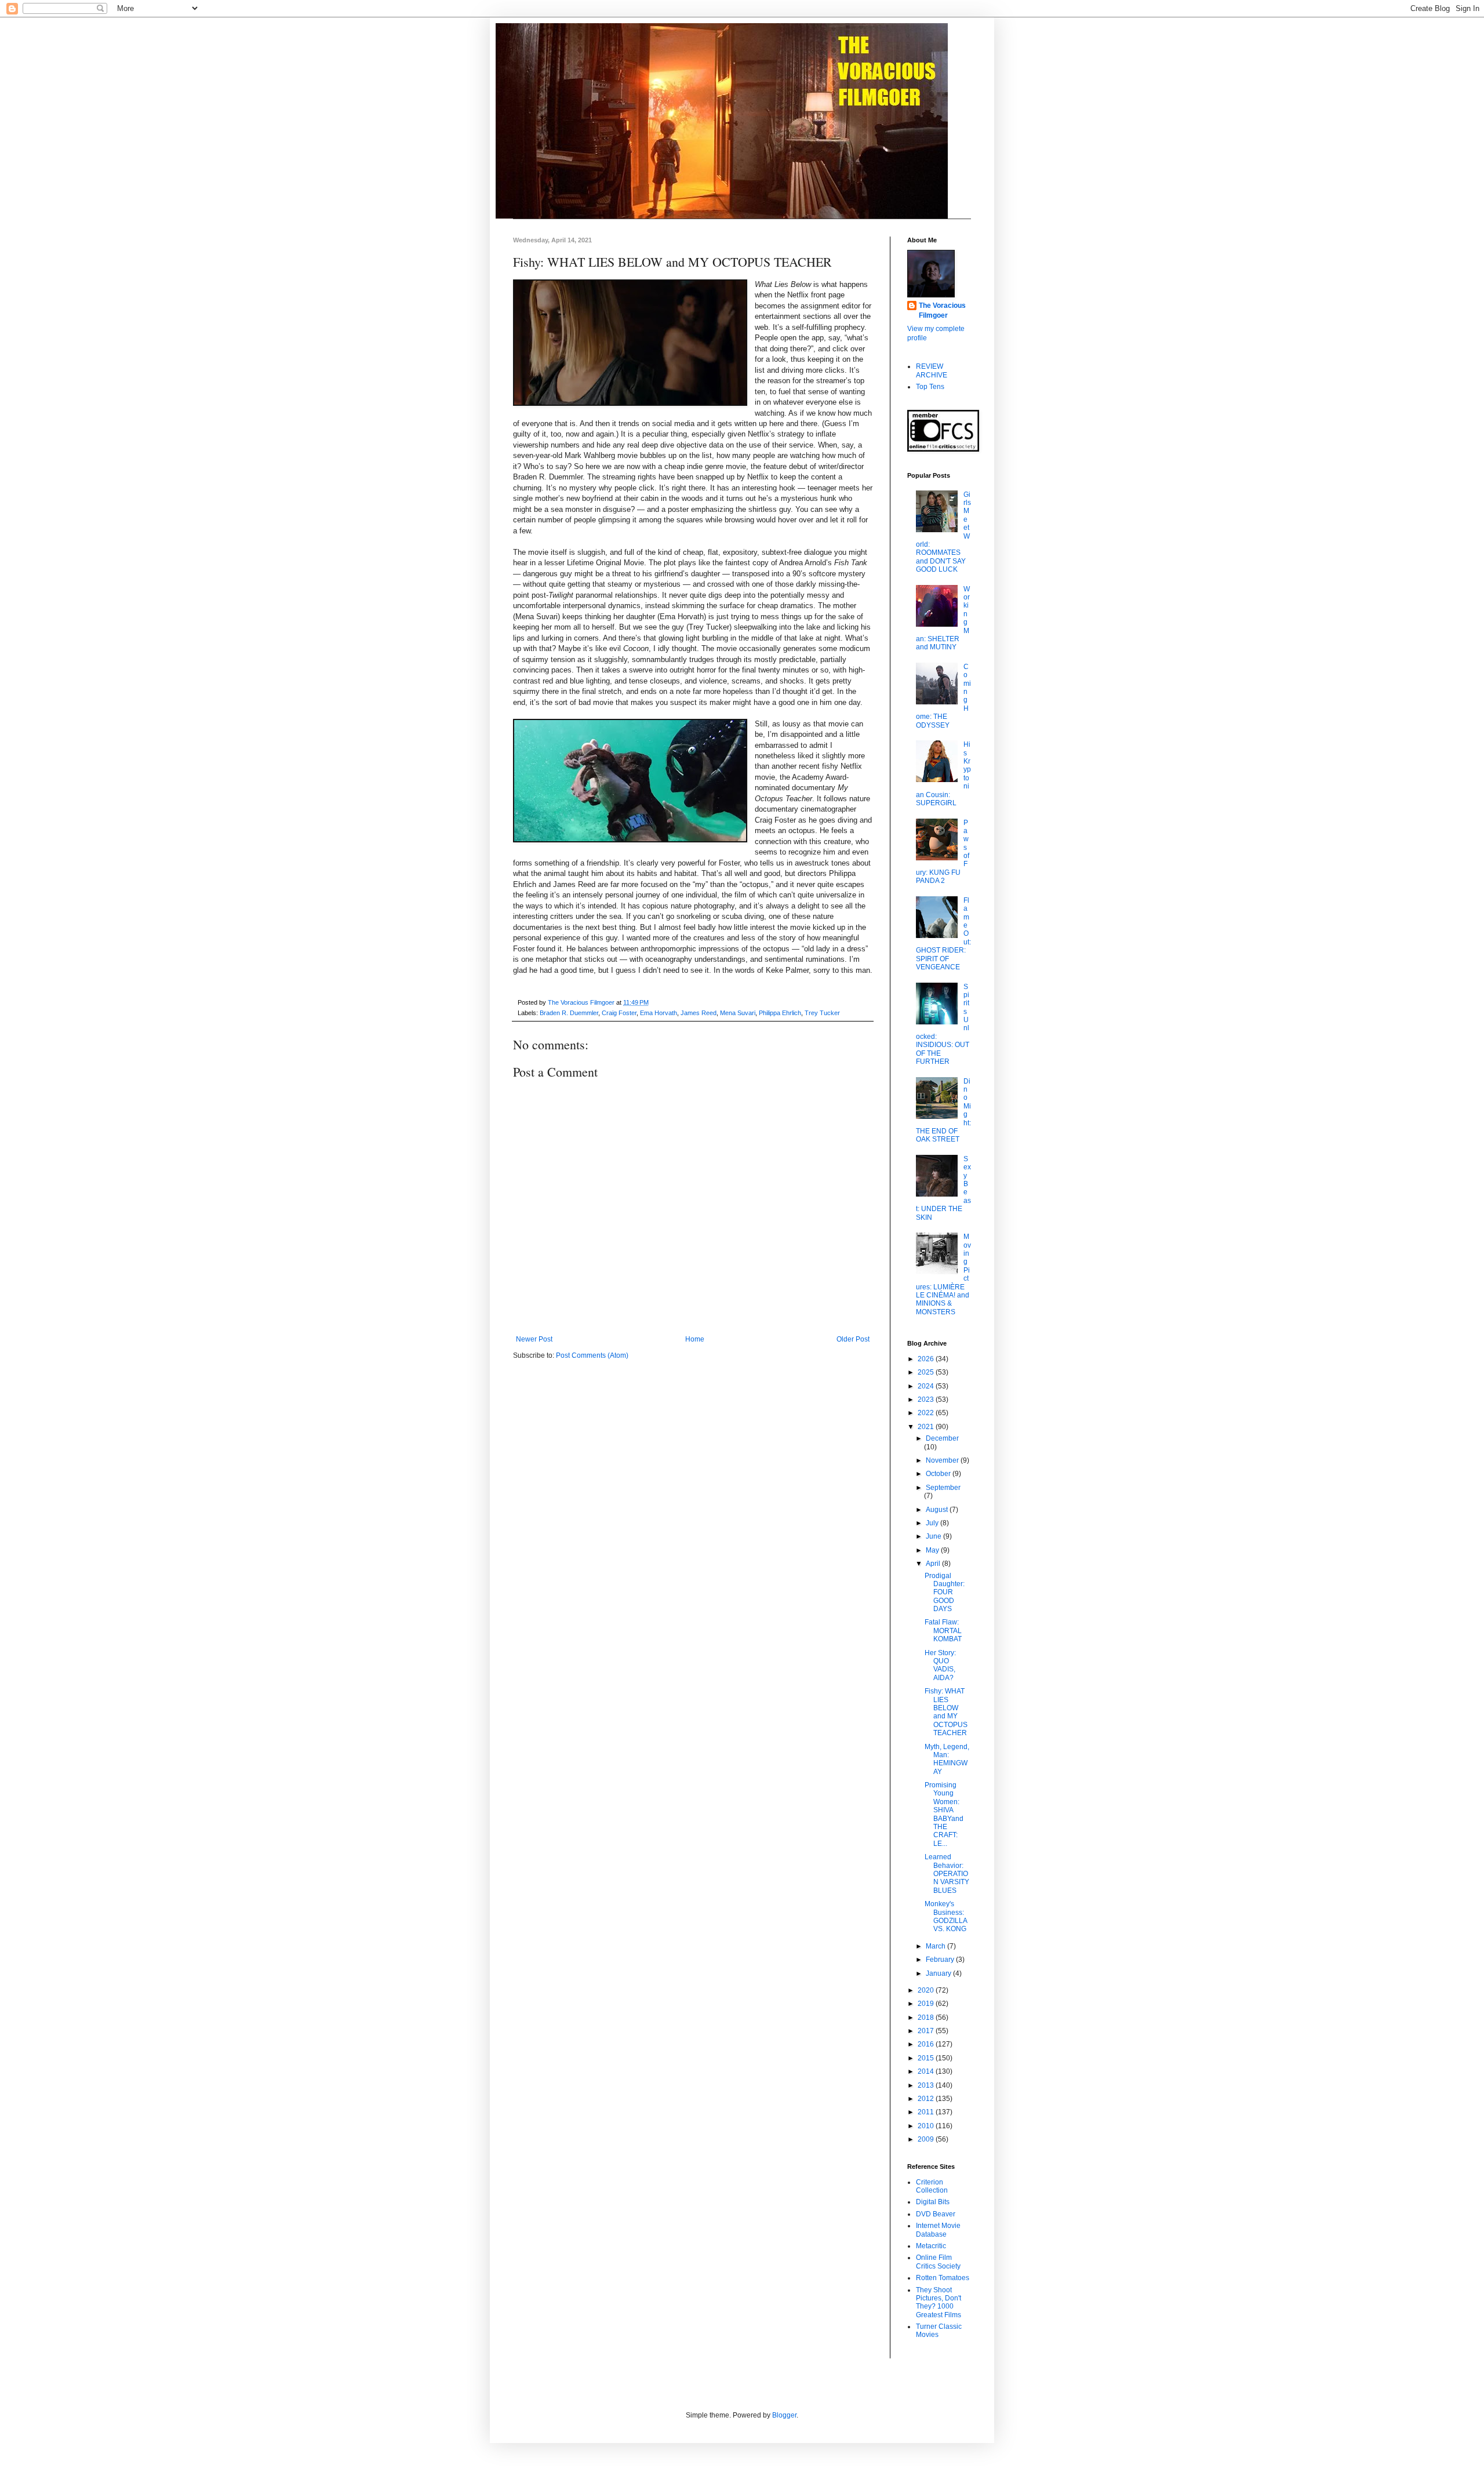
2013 (927, 2085)
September (943, 1488)
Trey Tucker (822, 1013)
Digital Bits (933, 2202)
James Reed (699, 1013)
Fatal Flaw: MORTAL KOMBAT (943, 1631)
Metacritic (931, 2246)
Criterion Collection (932, 2186)
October (939, 1474)
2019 (927, 2004)
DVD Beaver (936, 2214)
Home (695, 1339)
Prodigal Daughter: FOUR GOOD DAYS (945, 1593)
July (933, 1523)
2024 (927, 1386)
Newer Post (534, 1339)
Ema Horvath (659, 1013)
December (942, 1438)
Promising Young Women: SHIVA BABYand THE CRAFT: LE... (944, 1814)
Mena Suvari (738, 1013)
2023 (927, 1400)
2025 (927, 1372)
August (938, 1510)
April (934, 1564)
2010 (927, 2126)
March (936, 1946)
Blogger (784, 2415)
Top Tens (930, 387)
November (943, 1460)
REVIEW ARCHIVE (932, 370)
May (933, 1550)
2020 (927, 1990)
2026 (927, 1359)
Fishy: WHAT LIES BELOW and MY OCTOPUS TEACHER (946, 1712)
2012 (927, 2099)
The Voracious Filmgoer (942, 310)
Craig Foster (619, 1013)
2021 (927, 1427)
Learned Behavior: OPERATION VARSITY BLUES (947, 1874)
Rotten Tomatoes (943, 2278)
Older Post (853, 1339)
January (939, 1973)
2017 (927, 2031)
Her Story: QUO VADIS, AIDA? (940, 1665)
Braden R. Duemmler (569, 1013)
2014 (927, 2071)
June (934, 1536)
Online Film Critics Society (938, 2262)
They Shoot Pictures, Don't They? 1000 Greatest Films (939, 2302)
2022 (927, 1413)
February (941, 1960)
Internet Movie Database (938, 2230)
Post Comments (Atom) (592, 1355)
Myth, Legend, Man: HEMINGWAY (947, 1759)
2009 (927, 2139)
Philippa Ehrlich (780, 1013)
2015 (927, 2058)
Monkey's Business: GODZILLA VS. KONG (946, 1916)
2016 (927, 2044)
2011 (927, 2112)
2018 (927, 2018)
